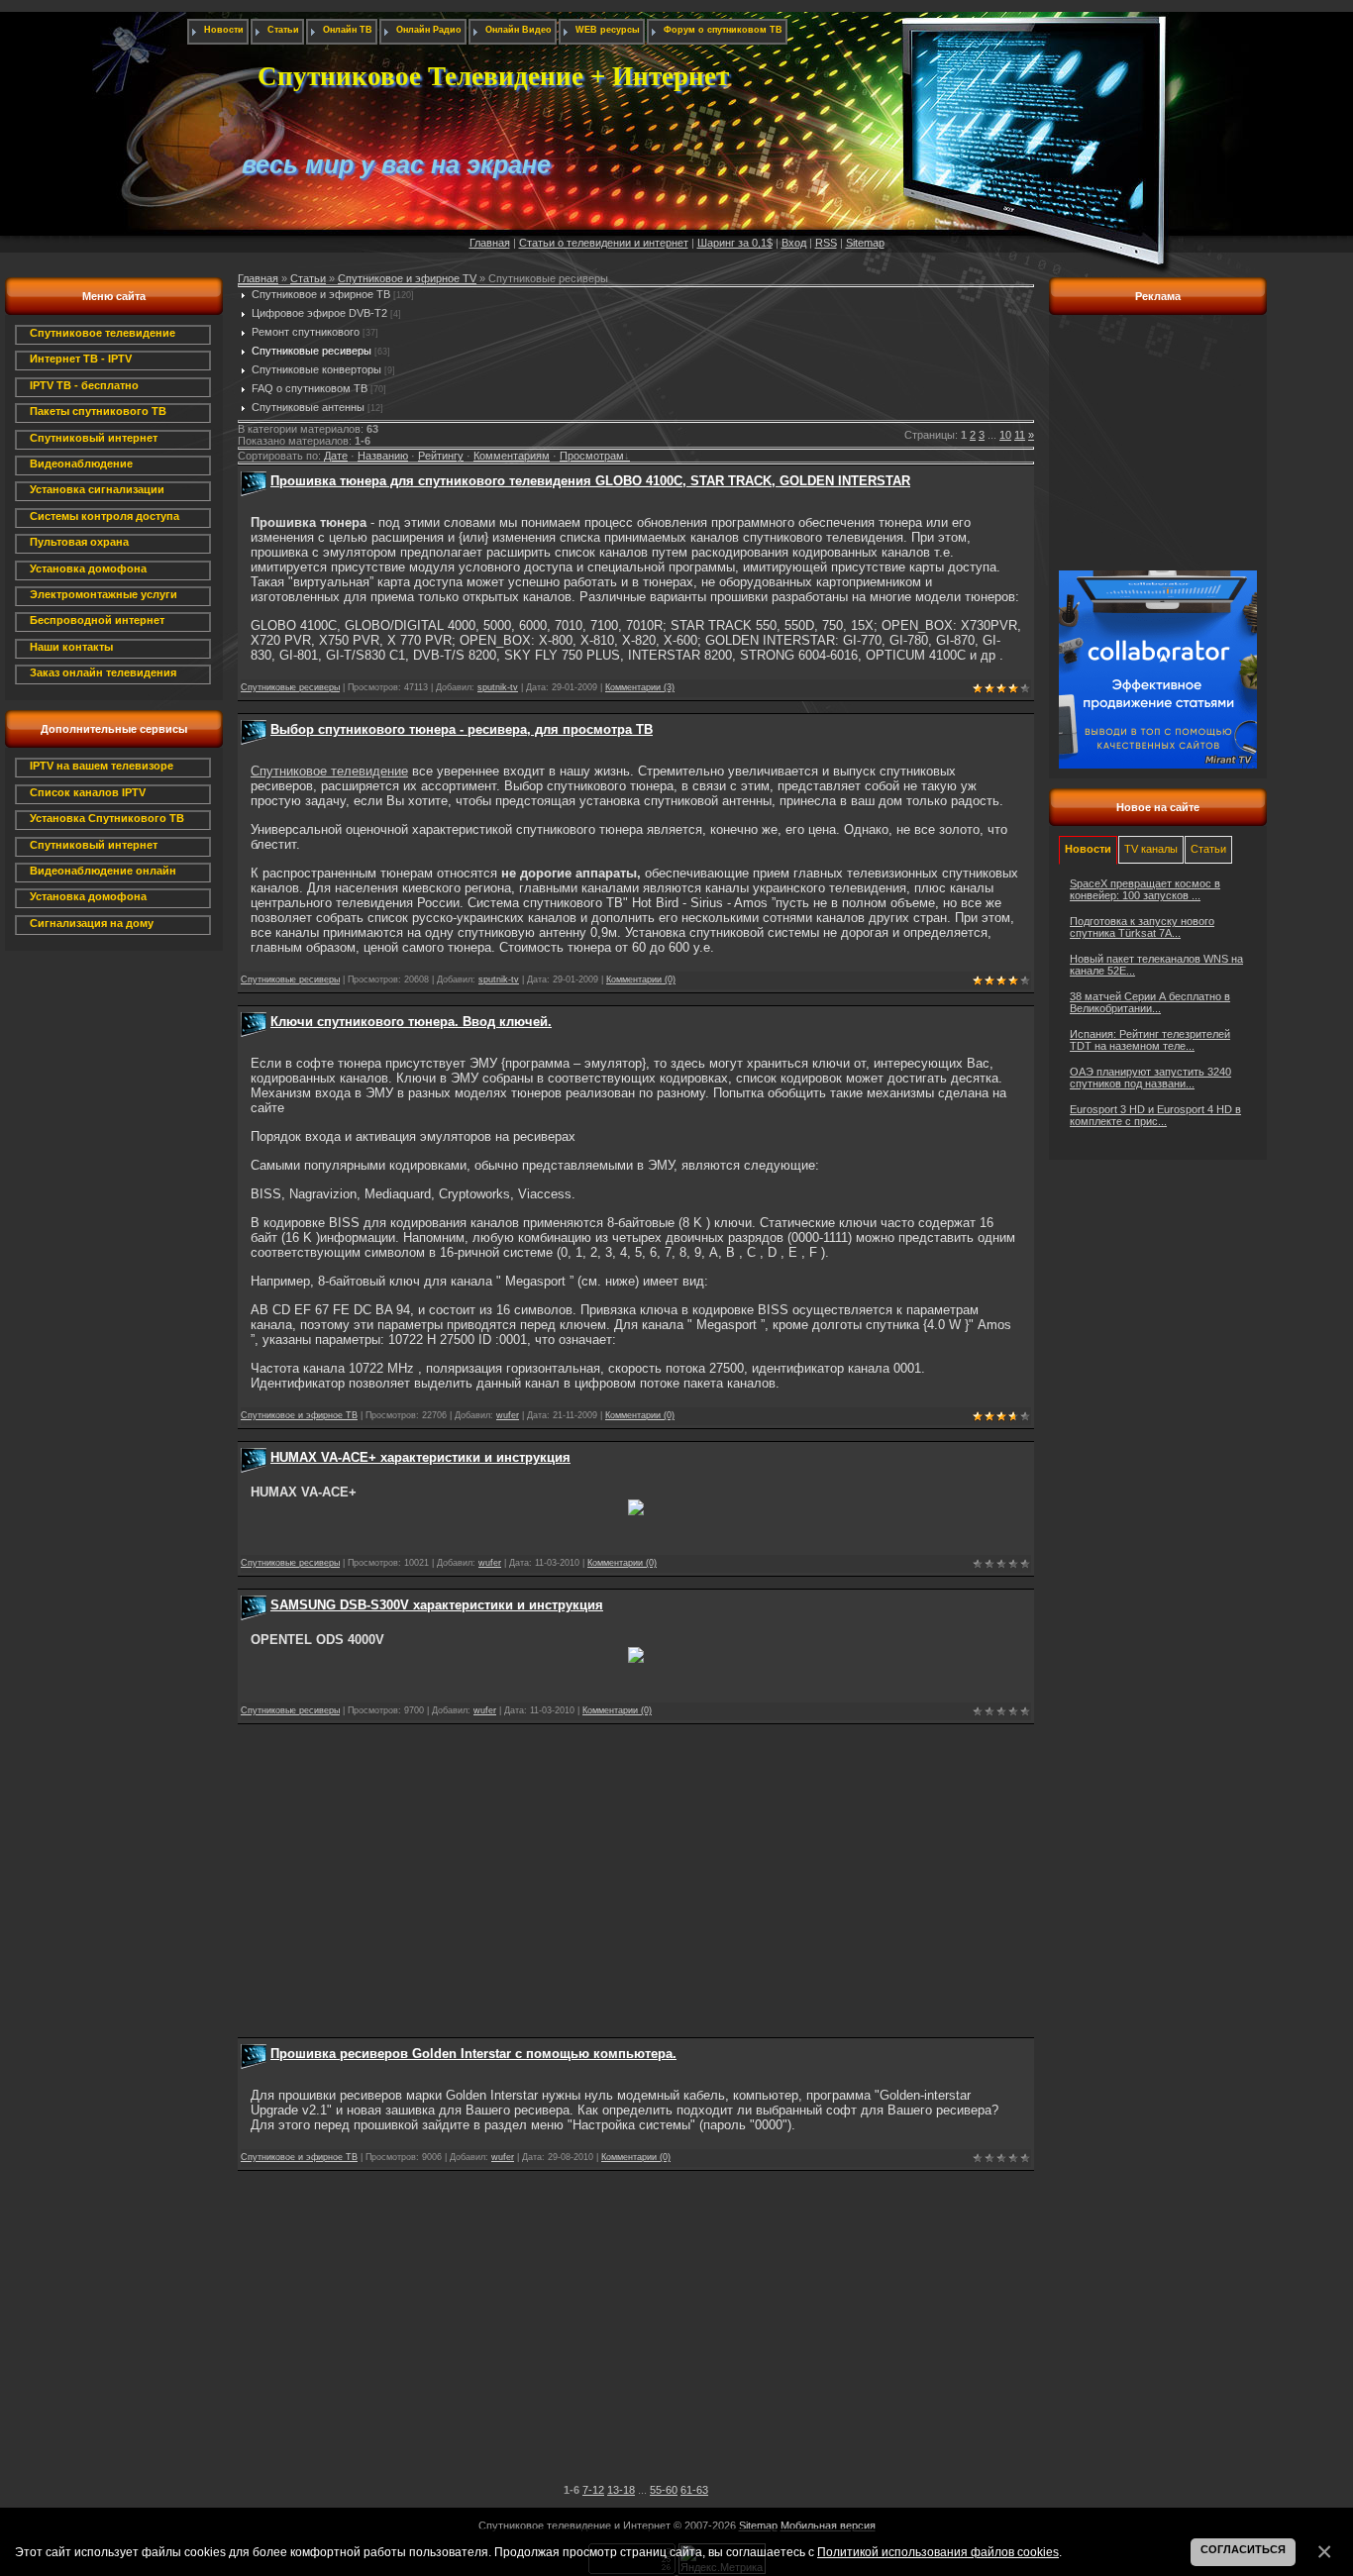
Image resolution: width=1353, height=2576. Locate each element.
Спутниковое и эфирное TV (407, 278)
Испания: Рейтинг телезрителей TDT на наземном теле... (1150, 1040)
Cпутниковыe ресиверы (312, 351)
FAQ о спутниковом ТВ (310, 388)
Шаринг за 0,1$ (735, 243)
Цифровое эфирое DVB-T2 (319, 313)
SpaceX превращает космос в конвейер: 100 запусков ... (1145, 889)
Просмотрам (592, 456)
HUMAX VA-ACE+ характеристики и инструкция (420, 1457)
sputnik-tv (498, 687)
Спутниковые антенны (308, 407)
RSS (826, 243)
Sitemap (865, 243)
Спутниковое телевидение (329, 771)
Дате (336, 456)
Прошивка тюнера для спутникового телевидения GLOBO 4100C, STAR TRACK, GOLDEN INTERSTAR (590, 481)
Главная (490, 243)
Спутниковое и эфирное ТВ (321, 294)
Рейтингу (441, 456)
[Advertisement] (636, 1875)
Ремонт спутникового (306, 332)
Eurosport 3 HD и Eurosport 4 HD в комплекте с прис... (1155, 1115)
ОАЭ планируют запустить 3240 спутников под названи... (1150, 1078)
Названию (383, 456)
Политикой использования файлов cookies (938, 2552)
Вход (794, 243)
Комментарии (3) (640, 687)
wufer (508, 1415)
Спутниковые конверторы (316, 369)
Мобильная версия (828, 2525)
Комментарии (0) (641, 979)
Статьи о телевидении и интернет (604, 243)
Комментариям (512, 456)
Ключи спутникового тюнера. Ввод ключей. (411, 1022)
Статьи (308, 278)
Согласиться (1243, 2549)
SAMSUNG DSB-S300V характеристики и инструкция (437, 1605)
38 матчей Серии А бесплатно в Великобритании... (1150, 1002)
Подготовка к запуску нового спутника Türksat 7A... (1142, 927)
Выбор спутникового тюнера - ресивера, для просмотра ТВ (462, 729)
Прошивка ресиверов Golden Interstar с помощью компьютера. (473, 2054)
